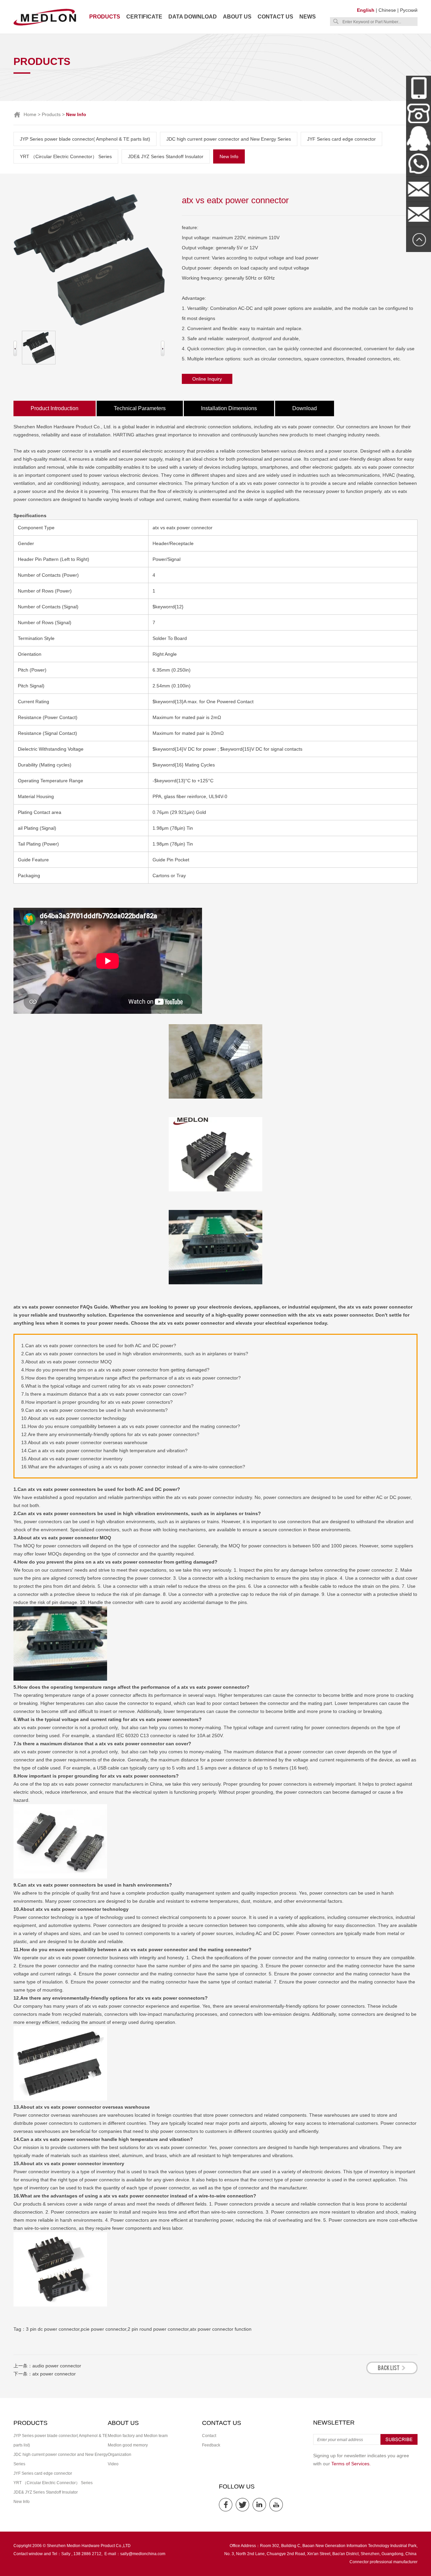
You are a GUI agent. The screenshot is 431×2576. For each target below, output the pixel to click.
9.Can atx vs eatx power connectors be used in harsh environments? (94, 1410)
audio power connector (57, 2366)
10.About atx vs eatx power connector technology (74, 1418)
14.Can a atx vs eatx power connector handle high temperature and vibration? (104, 1451)
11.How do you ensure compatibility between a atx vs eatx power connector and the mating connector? (131, 1426)
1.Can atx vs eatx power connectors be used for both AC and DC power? (99, 1346)
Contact (209, 2436)
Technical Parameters (140, 408)
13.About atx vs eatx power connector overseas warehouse (84, 1442)
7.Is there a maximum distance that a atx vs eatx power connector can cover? (104, 1394)
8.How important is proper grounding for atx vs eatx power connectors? (97, 1402)
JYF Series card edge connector (341, 139)
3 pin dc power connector (53, 2329)
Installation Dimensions (229, 408)
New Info (229, 156)
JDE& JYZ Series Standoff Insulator (166, 156)
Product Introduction (55, 408)
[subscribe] (399, 2443)
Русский (409, 10)
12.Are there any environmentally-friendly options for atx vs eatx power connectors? (110, 1434)
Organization (120, 2455)
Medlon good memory (128, 2445)
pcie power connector (104, 2329)
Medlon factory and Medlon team (138, 2436)
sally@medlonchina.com (143, 2554)
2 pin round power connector (158, 2329)
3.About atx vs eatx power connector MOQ (67, 1362)
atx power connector (54, 2374)
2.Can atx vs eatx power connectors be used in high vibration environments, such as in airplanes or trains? (135, 1354)
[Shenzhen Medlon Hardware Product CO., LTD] (45, 25)
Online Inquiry (207, 379)
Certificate (144, 17)
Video (113, 2464)
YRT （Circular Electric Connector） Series (66, 156)
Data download (193, 17)
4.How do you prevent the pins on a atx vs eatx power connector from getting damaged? (115, 1370)
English (366, 10)
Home (30, 114)
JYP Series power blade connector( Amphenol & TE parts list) (85, 139)
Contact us (275, 17)
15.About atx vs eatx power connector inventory (72, 1459)
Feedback (211, 2445)
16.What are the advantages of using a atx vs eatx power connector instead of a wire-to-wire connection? (133, 1467)
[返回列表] (392, 2372)
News (308, 17)
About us (237, 17)
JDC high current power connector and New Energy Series (229, 139)
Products (105, 17)
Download (305, 408)
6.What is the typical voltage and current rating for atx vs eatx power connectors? (107, 1386)
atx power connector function (221, 2329)
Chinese (387, 10)
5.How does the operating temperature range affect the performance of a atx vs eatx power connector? (131, 1378)
